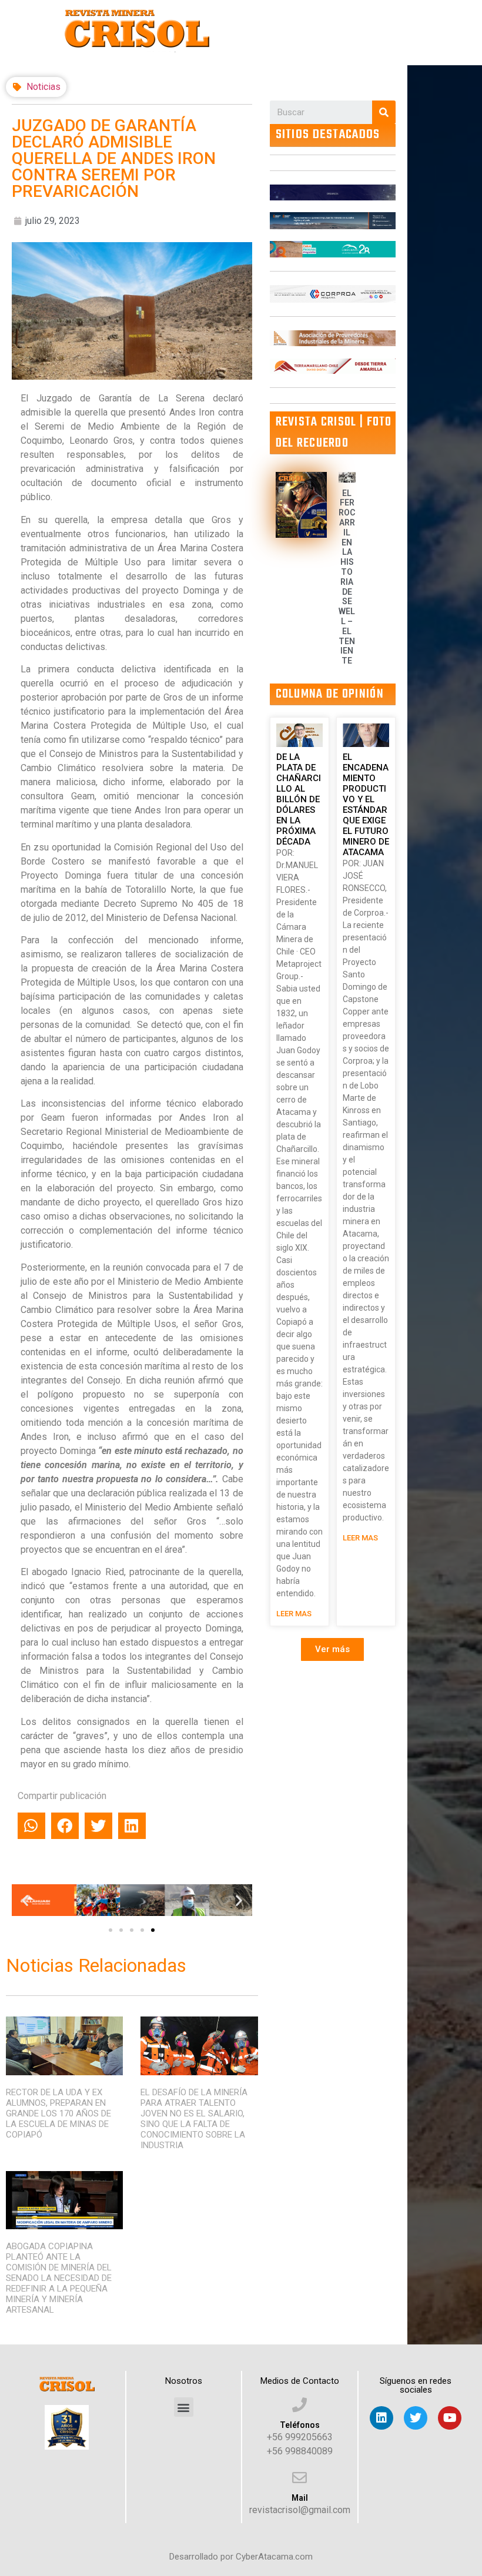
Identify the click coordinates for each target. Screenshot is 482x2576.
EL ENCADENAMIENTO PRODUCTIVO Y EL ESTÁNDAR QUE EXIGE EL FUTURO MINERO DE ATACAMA (366, 805)
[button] (111, 1930)
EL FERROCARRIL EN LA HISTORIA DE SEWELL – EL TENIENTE (347, 577)
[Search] (384, 112)
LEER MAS (294, 1614)
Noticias (43, 87)
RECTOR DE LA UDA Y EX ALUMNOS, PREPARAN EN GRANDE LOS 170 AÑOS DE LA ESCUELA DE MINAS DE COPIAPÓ (58, 2113)
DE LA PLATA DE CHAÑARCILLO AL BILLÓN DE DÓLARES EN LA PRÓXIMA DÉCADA (299, 799)
